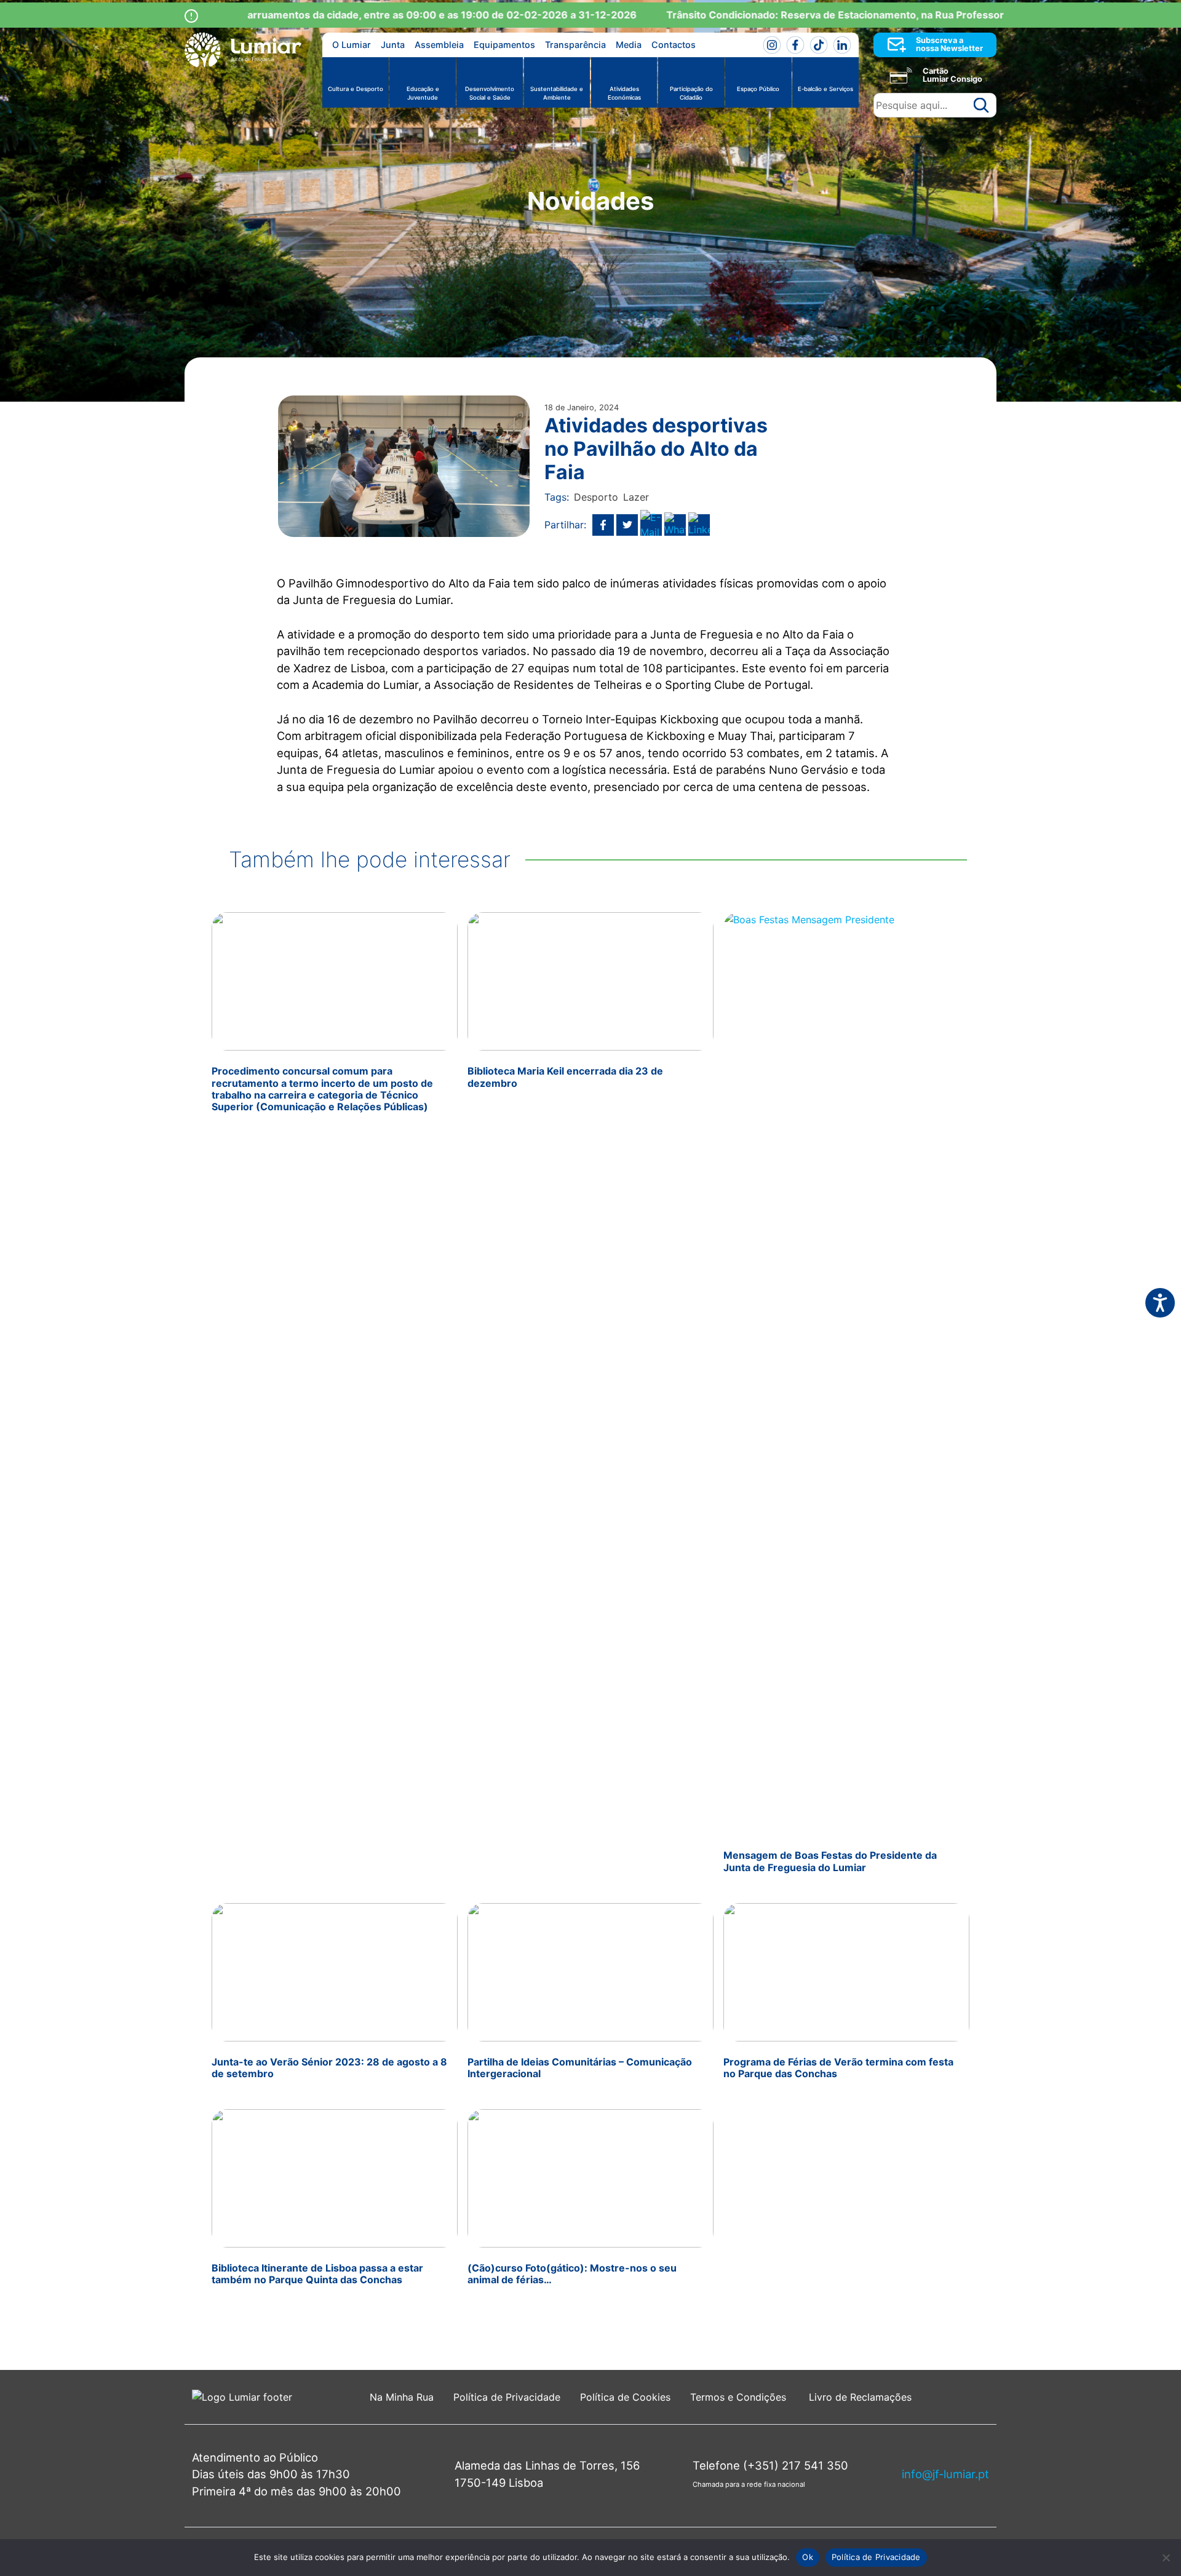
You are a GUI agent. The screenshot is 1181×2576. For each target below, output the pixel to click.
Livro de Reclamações (860, 2397)
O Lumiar (352, 45)
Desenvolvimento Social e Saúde (490, 93)
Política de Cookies (625, 2397)
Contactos (674, 45)
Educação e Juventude (423, 93)
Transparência (575, 45)
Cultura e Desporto (356, 89)
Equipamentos (504, 45)
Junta (393, 45)
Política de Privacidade (507, 2397)
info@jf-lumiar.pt (945, 2474)
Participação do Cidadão (691, 93)
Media (629, 45)
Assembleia (439, 45)
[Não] (1166, 2558)
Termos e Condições (740, 2397)
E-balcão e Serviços (825, 89)
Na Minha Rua (402, 2397)
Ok (808, 2557)
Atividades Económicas (624, 93)
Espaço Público (758, 89)
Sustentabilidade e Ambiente (557, 93)
